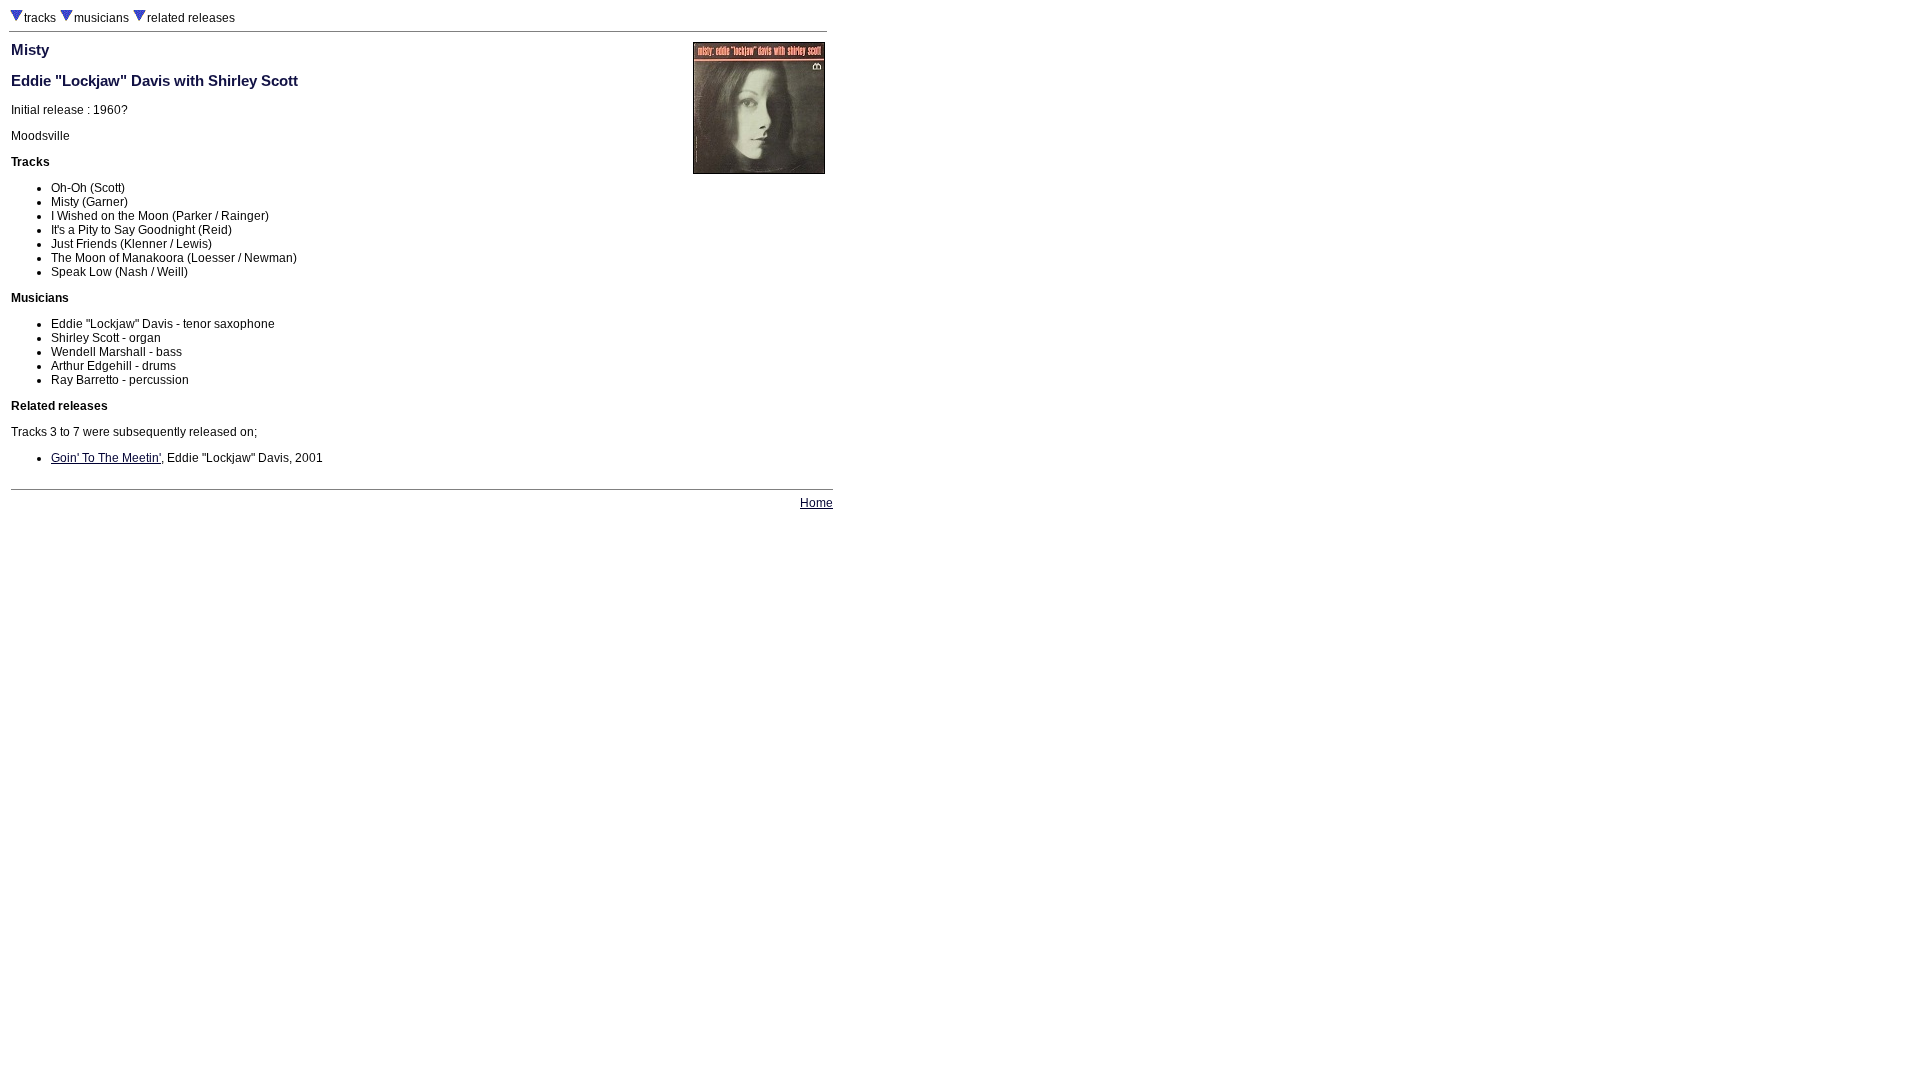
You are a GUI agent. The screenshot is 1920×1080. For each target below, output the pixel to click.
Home (816, 503)
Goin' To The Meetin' (106, 458)
